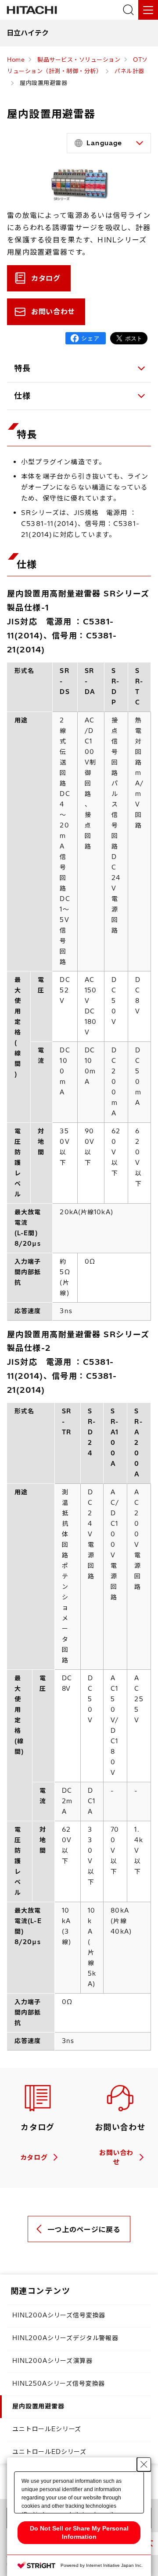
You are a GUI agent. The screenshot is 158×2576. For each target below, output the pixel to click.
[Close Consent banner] (144, 2464)
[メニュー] (148, 10)
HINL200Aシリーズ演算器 (52, 2361)
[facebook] (86, 338)
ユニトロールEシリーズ (47, 2429)
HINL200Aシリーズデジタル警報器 (65, 2338)
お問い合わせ (53, 312)
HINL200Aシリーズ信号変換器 (59, 2315)
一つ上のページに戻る (84, 2229)
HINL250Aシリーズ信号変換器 (59, 2383)
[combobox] (109, 143)
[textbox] (110, 143)
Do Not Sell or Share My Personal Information (79, 2532)
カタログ (46, 278)
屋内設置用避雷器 (38, 2406)
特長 (23, 368)
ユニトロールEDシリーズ (49, 2452)
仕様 (23, 396)
